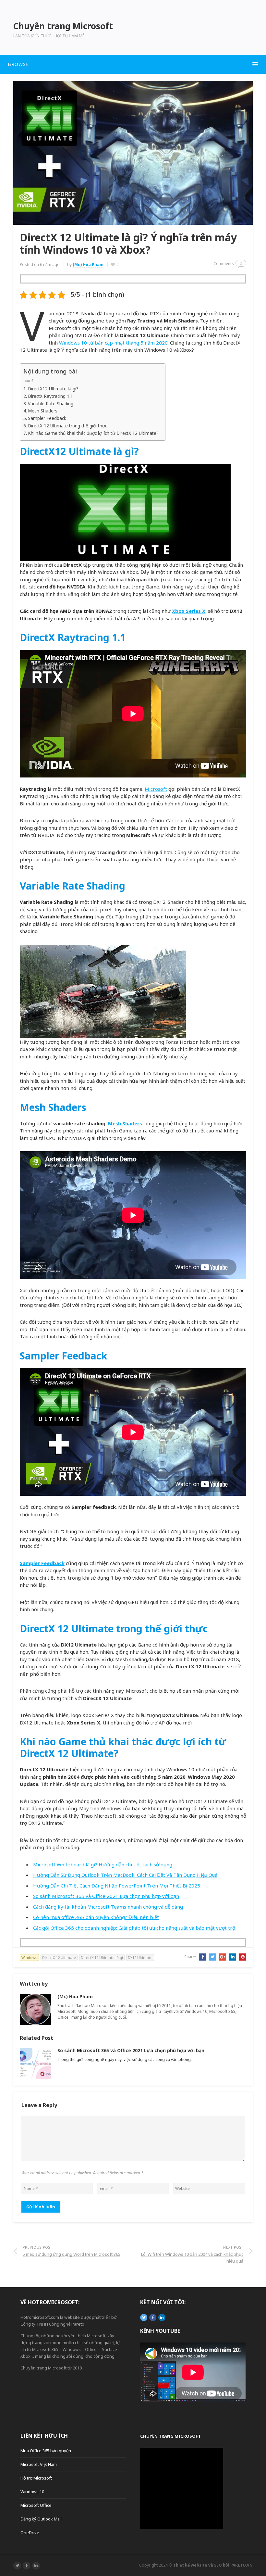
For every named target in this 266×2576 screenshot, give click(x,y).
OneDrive (30, 2532)
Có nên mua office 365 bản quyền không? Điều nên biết (96, 1917)
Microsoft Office (36, 2505)
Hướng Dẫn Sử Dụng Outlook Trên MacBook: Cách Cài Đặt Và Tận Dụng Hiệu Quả (125, 1875)
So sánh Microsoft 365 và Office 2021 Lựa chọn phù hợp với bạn (106, 1896)
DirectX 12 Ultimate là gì (102, 1957)
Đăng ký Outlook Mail (41, 2519)
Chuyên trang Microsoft (170, 2436)
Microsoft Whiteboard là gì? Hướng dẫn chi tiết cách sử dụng (103, 1864)
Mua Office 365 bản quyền (46, 2451)
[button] (133, 64)
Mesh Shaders (43, 411)
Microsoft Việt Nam (39, 2464)
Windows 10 (32, 2492)
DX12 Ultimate (140, 1957)
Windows (29, 1957)
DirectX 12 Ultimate (59, 1957)
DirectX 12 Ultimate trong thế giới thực (67, 426)
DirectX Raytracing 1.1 (50, 396)
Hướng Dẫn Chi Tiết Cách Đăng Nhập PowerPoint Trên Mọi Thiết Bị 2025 (117, 1886)
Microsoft (156, 789)
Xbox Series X (189, 611)
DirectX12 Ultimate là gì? (53, 389)
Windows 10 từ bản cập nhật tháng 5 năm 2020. (114, 343)
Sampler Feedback (47, 418)
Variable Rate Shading (51, 404)
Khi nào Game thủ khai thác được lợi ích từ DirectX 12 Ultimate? (93, 433)
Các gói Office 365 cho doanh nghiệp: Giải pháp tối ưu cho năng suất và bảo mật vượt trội (135, 1928)
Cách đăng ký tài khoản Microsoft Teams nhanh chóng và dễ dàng (108, 1907)
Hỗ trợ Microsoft (36, 2478)
